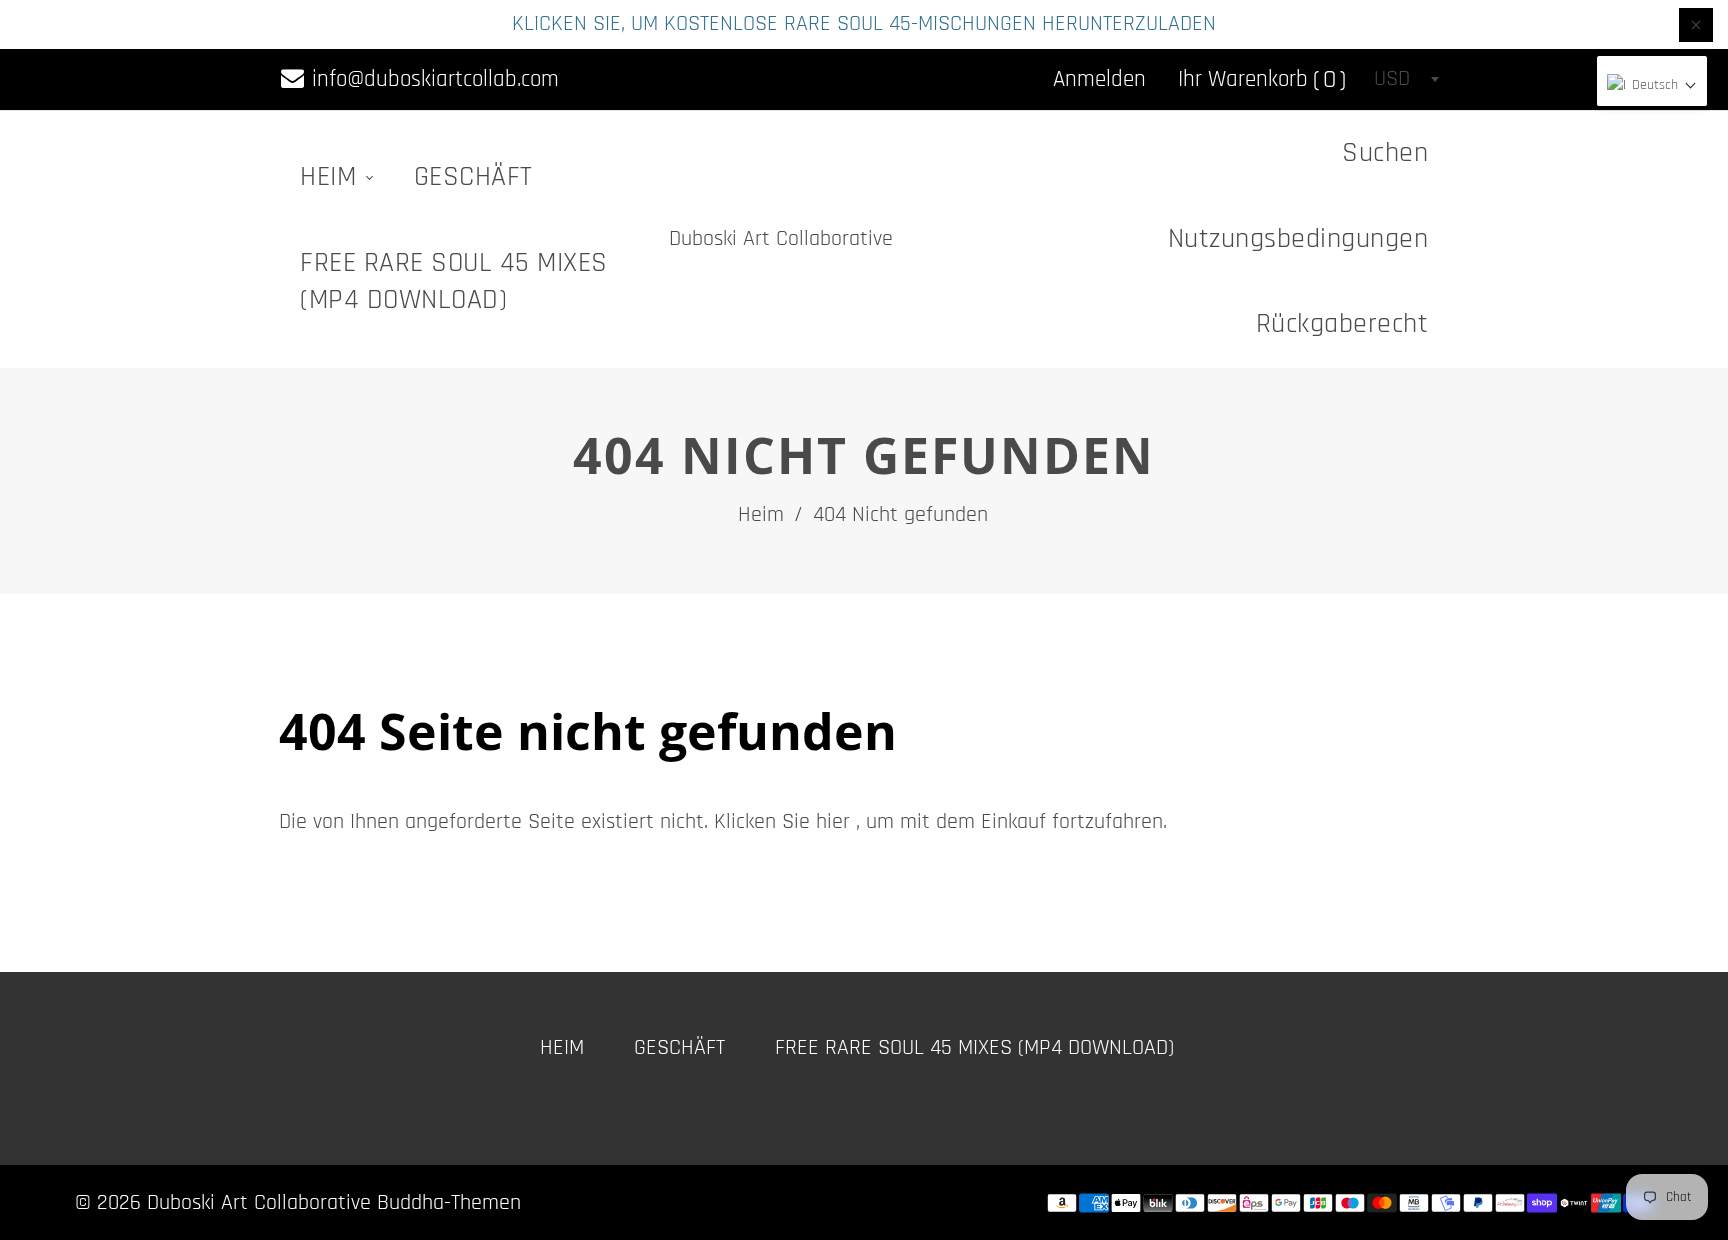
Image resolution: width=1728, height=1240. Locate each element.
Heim (761, 515)
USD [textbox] (1392, 79)
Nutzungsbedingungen (1298, 239)
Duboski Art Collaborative (781, 239)
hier (833, 822)
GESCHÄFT (473, 177)
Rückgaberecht (1342, 324)
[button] (1652, 86)
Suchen (1385, 153)
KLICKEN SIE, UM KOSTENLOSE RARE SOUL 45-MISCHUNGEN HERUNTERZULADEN (864, 24)
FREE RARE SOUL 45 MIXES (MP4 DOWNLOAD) (454, 281)
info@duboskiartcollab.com (432, 79)
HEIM (332, 177)
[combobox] (1406, 79)
